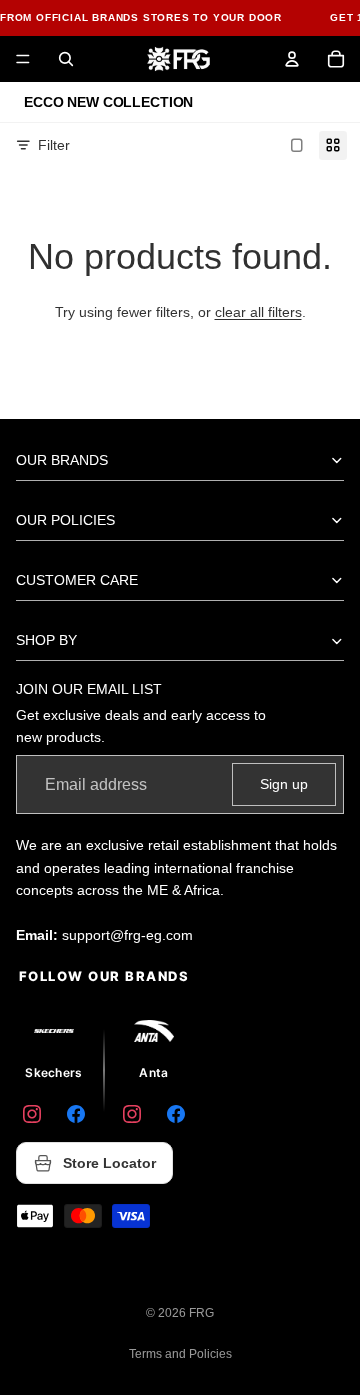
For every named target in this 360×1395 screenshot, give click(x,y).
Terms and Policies (180, 1354)
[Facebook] (76, 1114)
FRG (201, 1313)
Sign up (284, 784)
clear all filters (258, 312)
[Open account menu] (292, 59)
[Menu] (23, 59)
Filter (54, 145)
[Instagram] (32, 1114)
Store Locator (109, 1163)
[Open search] (66, 59)
